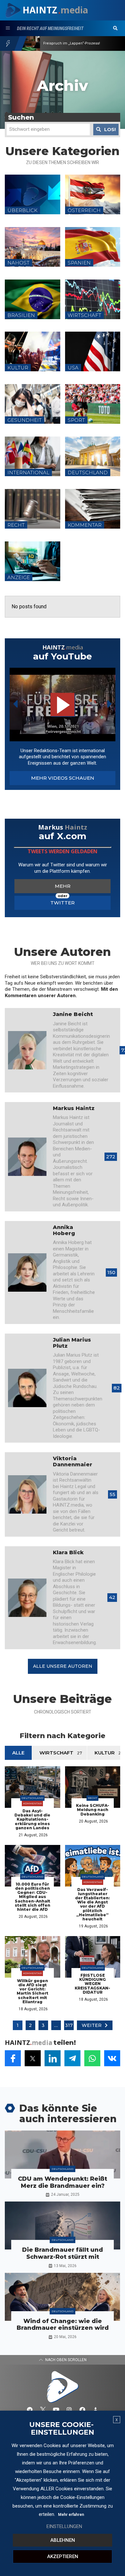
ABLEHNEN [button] (63, 2540)
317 (69, 2025)
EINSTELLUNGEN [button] (64, 2526)
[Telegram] (30, 2410)
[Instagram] (69, 2410)
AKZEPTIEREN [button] (63, 2556)
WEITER (92, 2025)
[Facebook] (82, 2410)
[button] (115, 28)
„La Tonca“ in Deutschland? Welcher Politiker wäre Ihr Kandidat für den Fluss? (78, 43)
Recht (92, 1798)
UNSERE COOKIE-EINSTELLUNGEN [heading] (62, 2429)
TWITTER (63, 903)
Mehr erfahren (71, 2515)
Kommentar (32, 1803)
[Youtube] (56, 2410)
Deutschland (32, 1798)
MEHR (63, 886)
